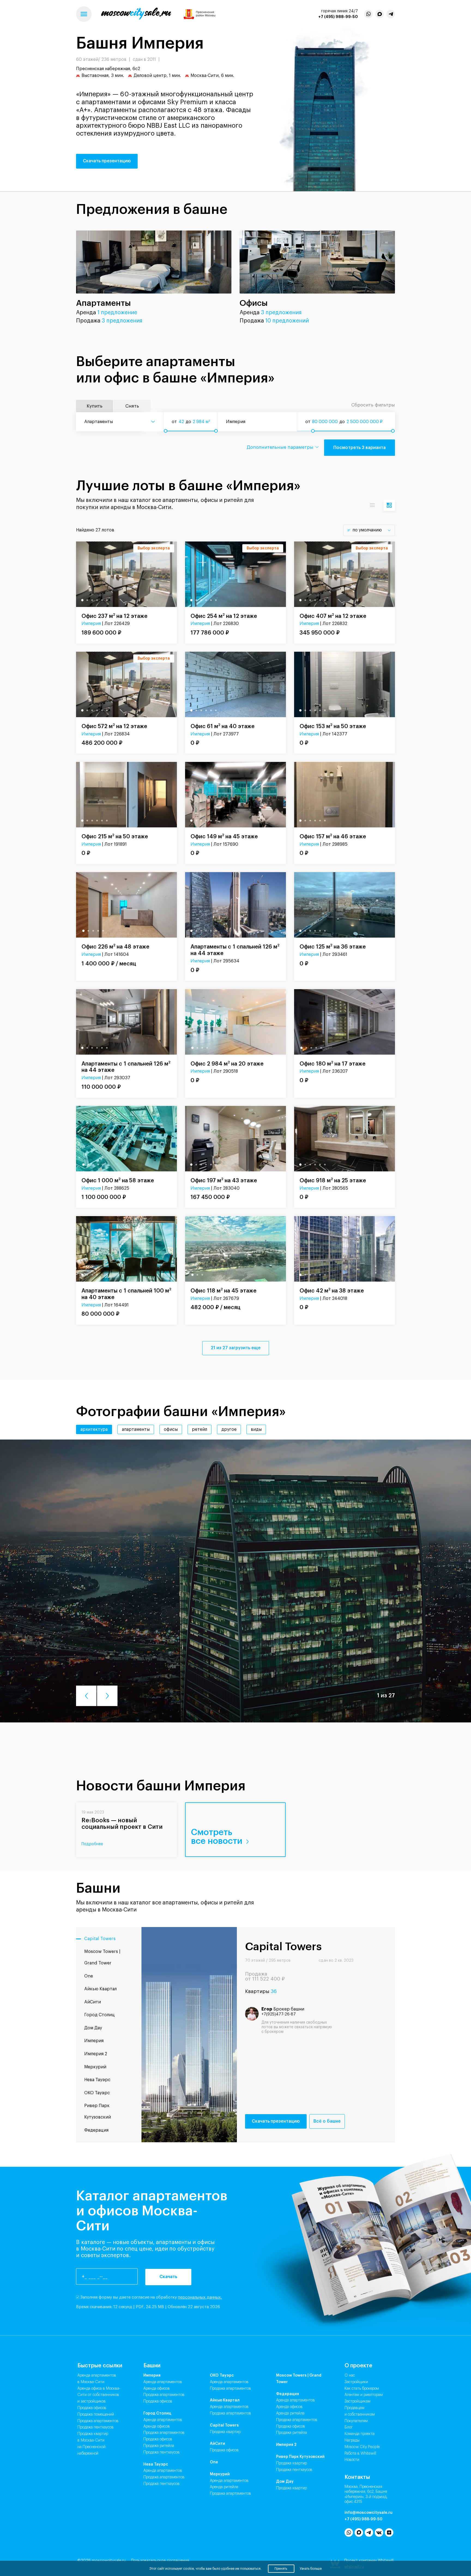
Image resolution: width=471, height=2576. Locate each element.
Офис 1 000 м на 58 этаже (118, 1180)
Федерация (288, 2394)
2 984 (199, 422)
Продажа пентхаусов (96, 2427)
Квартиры (261, 1991)
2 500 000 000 (363, 422)
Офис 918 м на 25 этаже (333, 1180)
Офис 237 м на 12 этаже (114, 616)
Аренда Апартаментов (163, 2382)
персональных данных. (200, 2297)
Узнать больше (311, 2569)
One (214, 2462)
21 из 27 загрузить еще (236, 1348)
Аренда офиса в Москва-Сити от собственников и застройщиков (99, 2395)
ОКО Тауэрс (222, 2375)
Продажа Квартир (225, 2432)
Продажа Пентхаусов (161, 2452)
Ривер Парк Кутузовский (300, 2457)
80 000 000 (325, 422)
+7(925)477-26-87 (279, 2014)
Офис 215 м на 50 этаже (115, 836)
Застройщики (356, 2382)
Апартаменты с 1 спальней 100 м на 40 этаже (126, 1294)
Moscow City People (362, 2447)
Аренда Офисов (157, 2389)
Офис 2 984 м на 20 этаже (227, 1063)
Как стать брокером (362, 2389)
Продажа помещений (96, 2415)
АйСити (218, 2444)
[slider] (165, 431)
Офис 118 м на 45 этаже (224, 1290)
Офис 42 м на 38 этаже (332, 1290)
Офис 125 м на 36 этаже (333, 946)
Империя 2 (286, 2445)
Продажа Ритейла (159, 2446)
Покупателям (356, 2421)
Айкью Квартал (225, 2400)
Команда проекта (360, 2434)
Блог (349, 2427)
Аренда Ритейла (224, 2487)
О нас (350, 2375)
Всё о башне (327, 2121)
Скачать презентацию (107, 161)
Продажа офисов (92, 2408)
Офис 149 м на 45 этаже (224, 836)
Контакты (357, 2477)
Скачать (168, 2277)
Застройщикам (357, 2401)
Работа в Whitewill (360, 2454)
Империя (91, 624)
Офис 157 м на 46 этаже (333, 836)
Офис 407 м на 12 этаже (333, 616)
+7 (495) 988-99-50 (338, 17)
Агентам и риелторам (364, 2395)
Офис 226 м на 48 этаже (115, 946)
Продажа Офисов (158, 2401)
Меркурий (220, 2474)
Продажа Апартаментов (164, 2395)
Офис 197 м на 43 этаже (224, 1180)
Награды (352, 2440)
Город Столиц (157, 2413)
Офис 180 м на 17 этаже (333, 1063)
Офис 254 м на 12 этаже (224, 616)
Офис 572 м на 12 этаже (114, 726)
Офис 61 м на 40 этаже (223, 726)
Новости (352, 2460)
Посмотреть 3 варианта (360, 447)
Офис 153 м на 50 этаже (333, 726)
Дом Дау (285, 2482)
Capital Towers (224, 2425)
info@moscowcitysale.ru (369, 2513)
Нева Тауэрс (156, 2464)
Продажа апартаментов (98, 2421)
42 (181, 422)
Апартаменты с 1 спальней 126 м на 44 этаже (235, 950)
